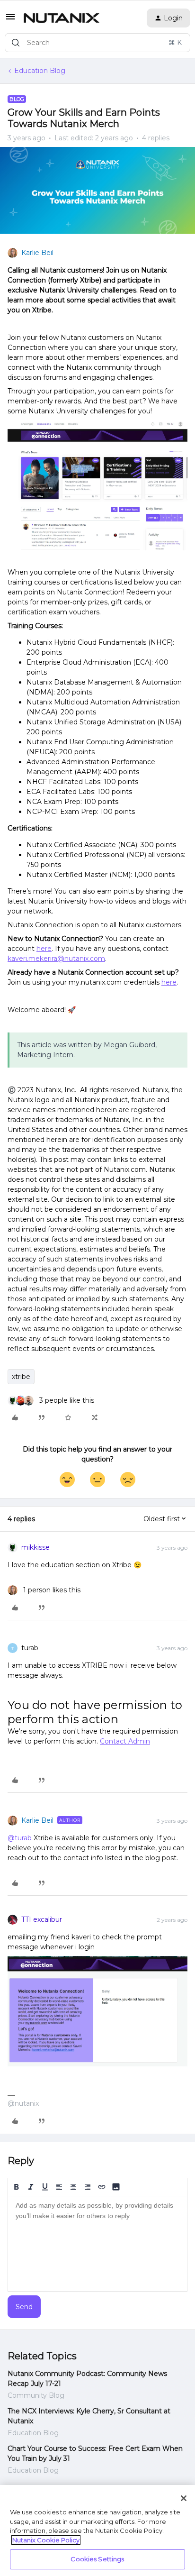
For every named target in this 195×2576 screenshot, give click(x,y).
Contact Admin (125, 1741)
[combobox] (97, 43)
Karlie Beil (37, 253)
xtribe (21, 1377)
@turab (20, 1838)
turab (30, 1648)
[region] (97, 2530)
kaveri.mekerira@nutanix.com (56, 959)
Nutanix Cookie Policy (46, 2540)
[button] (10, 20)
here (44, 949)
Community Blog (36, 2395)
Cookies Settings (97, 2559)
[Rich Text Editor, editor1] (97, 2244)
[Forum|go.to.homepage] (62, 18)
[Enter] (16, 43)
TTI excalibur (42, 1919)
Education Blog (40, 71)
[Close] (184, 2498)
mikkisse (35, 1547)
